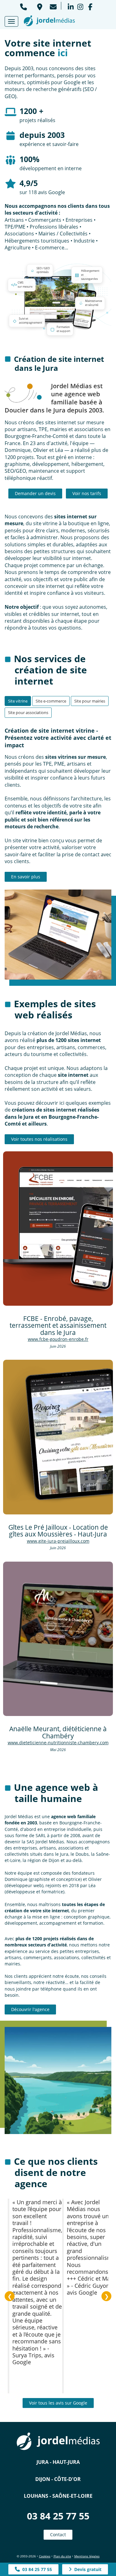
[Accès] (39, 6)
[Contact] (53, 6)
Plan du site (62, 2556)
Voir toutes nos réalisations (39, 1139)
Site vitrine (18, 701)
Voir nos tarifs (87, 493)
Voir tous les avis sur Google (58, 2403)
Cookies (45, 2556)
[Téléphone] (24, 6)
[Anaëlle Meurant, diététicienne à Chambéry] (58, 1639)
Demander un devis (35, 493)
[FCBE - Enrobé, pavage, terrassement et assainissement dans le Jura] (58, 1229)
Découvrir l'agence (30, 2009)
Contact (58, 2535)
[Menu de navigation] (11, 21)
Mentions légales (87, 2556)
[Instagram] (80, 6)
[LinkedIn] (71, 6)
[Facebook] (90, 6)
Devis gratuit (87, 2569)
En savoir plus (26, 877)
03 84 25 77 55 (58, 2516)
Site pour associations (28, 712)
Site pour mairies (90, 701)
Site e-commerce (51, 701)
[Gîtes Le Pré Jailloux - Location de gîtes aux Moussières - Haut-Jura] (58, 1437)
